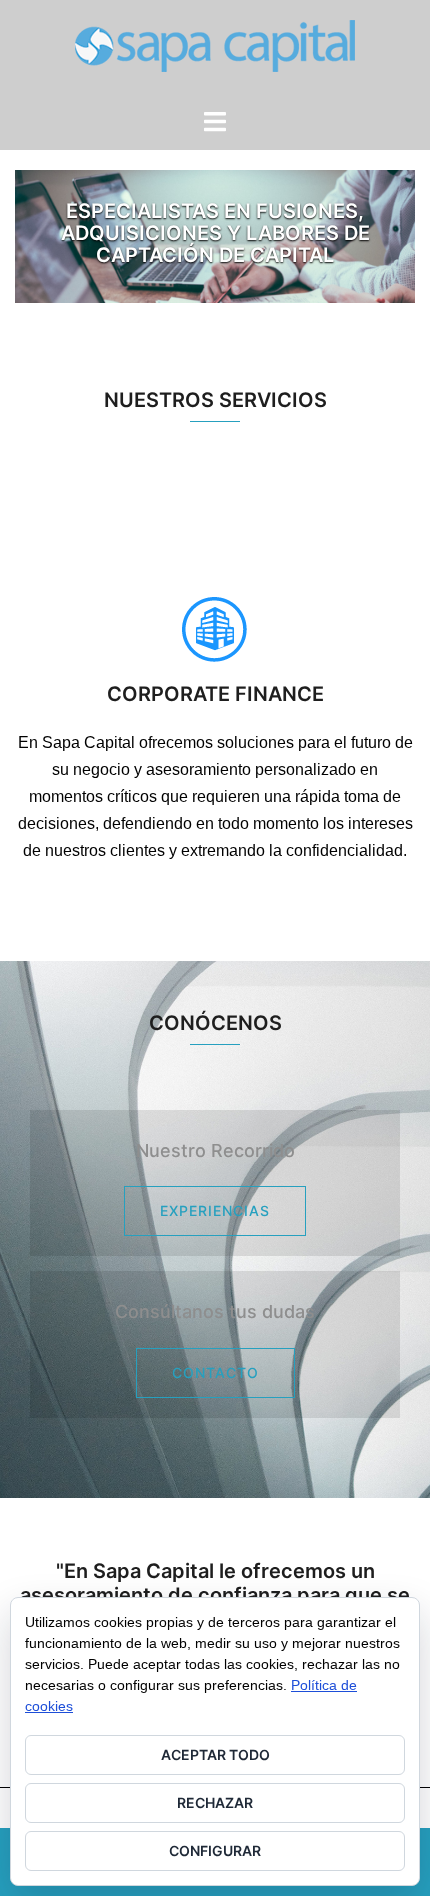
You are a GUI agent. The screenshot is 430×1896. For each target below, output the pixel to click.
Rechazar (215, 1802)
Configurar (215, 1850)
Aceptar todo (215, 1754)
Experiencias (215, 1210)
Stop (391, 204)
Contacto (215, 1372)
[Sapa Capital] (215, 52)
